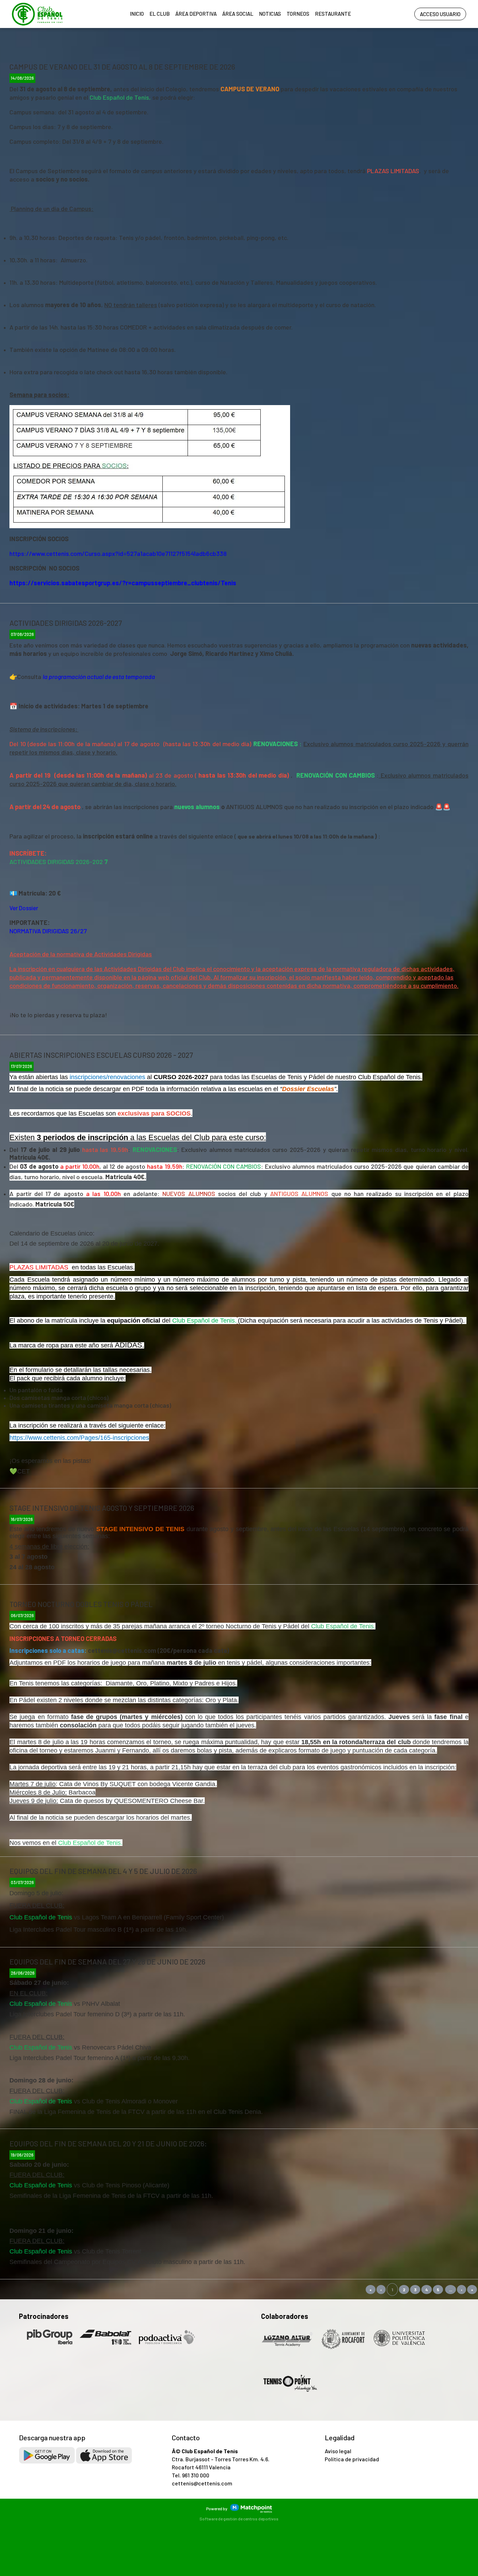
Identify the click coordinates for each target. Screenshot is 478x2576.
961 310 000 (196, 2475)
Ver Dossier (24, 908)
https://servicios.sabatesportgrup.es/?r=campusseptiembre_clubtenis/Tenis (123, 583)
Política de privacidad (352, 2459)
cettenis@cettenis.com (202, 2483)
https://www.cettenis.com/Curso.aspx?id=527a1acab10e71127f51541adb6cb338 (118, 553)
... (451, 2290)
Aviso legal (338, 2451)
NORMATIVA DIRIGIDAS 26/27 (48, 931)
